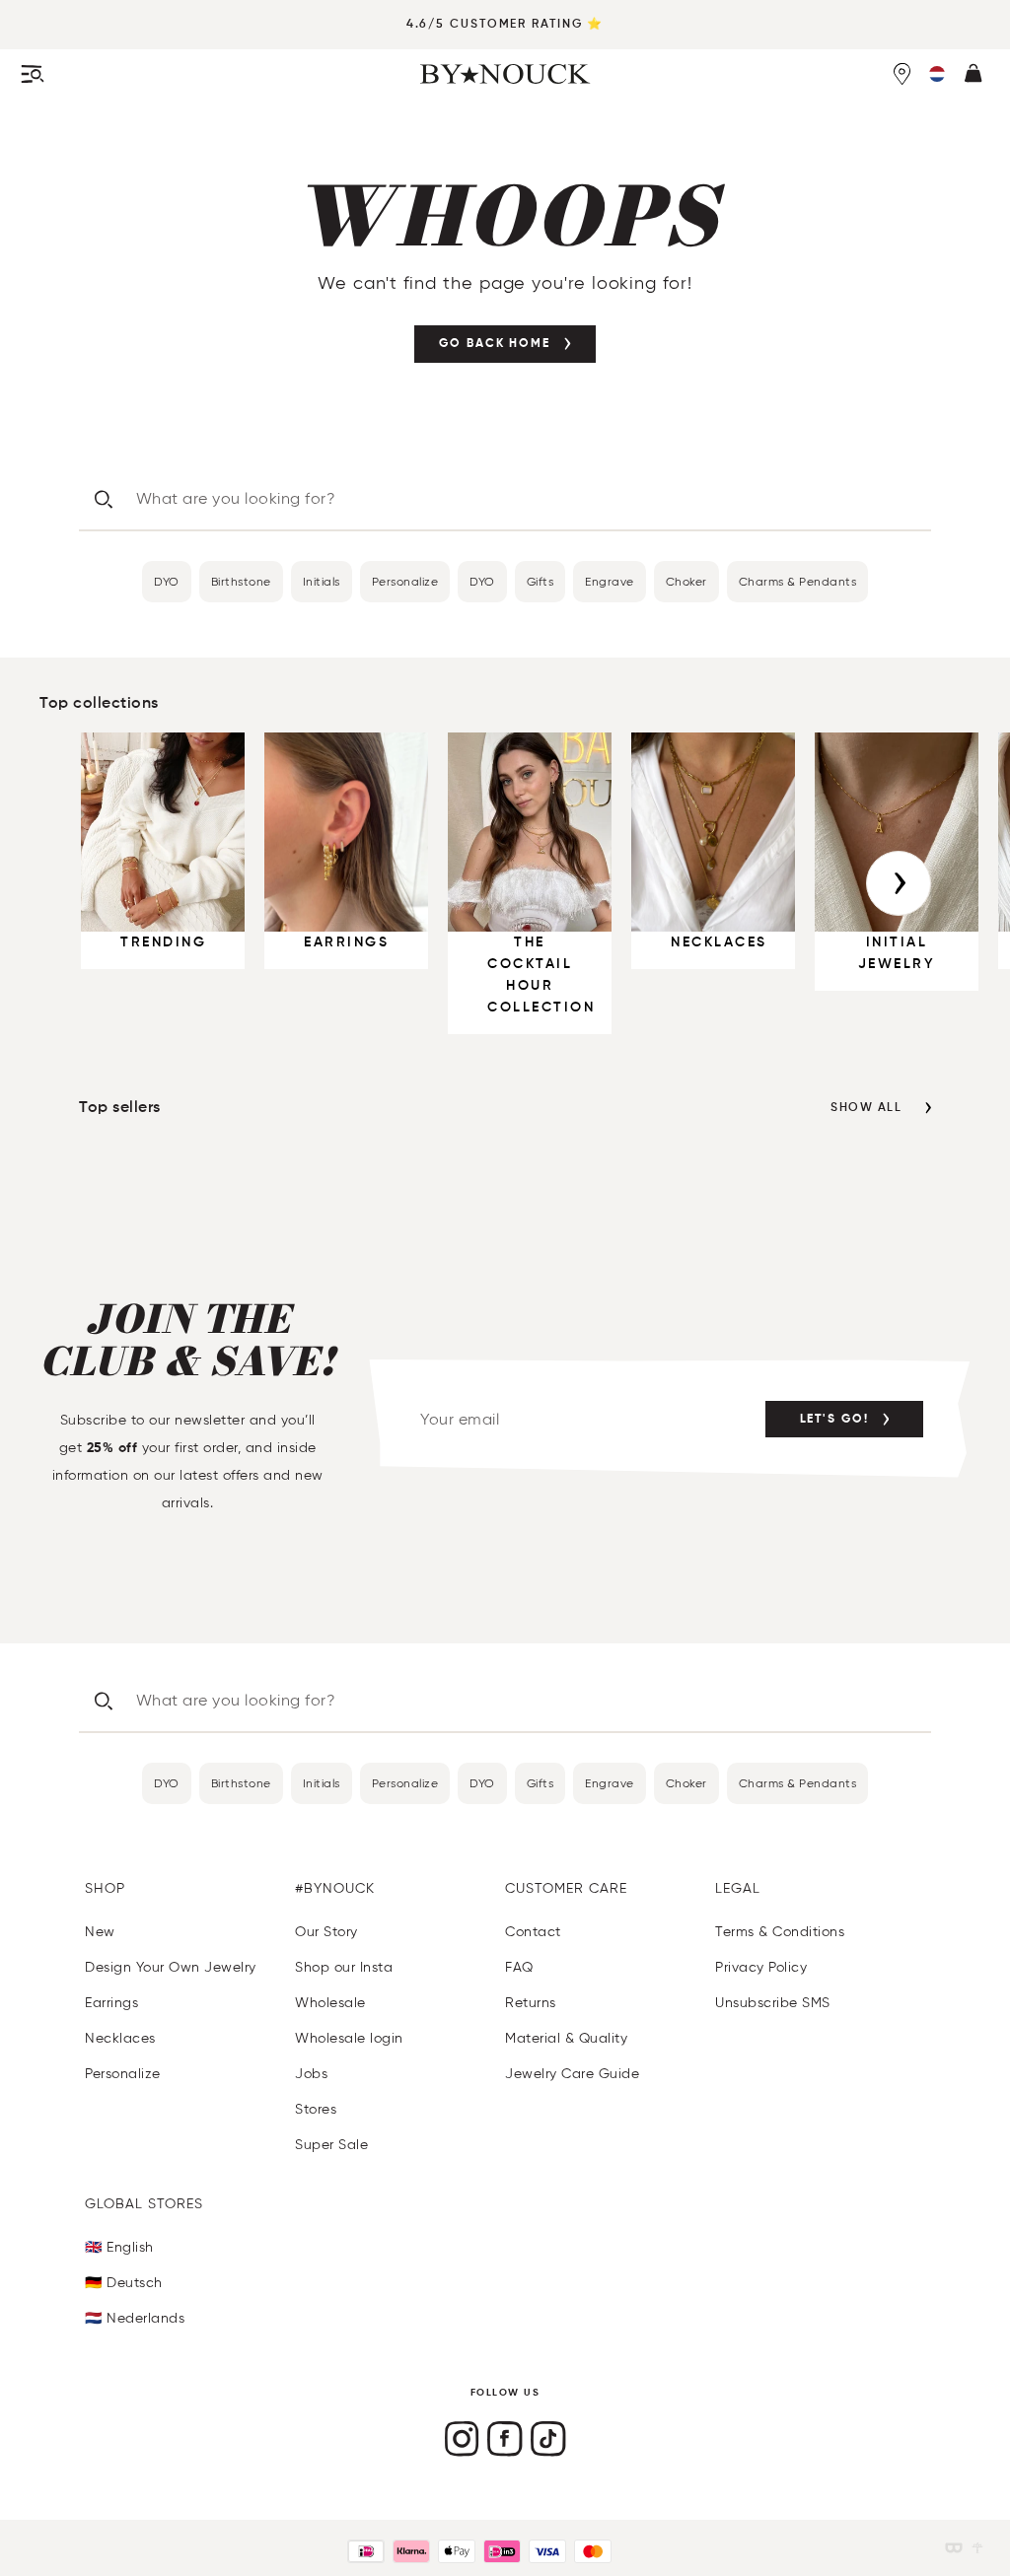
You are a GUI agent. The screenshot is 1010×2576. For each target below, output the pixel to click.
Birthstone (241, 581)
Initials (322, 581)
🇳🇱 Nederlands (135, 2318)
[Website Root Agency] (977, 2548)
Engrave (610, 581)
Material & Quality (566, 2038)
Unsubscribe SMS (773, 2003)
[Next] (899, 883)
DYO (167, 581)
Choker (686, 581)
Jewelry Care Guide (572, 2074)
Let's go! (834, 1420)
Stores (316, 2109)
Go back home (495, 344)
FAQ (519, 1967)
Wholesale (330, 2003)
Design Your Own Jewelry (171, 1967)
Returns (531, 2003)
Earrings (111, 2003)
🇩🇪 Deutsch (124, 2283)
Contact (533, 1932)
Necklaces (120, 2038)
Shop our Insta (344, 1967)
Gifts (541, 581)
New (100, 1932)
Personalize (405, 581)
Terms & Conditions (780, 1932)
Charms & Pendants (798, 581)
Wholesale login (349, 2038)
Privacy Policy (761, 1967)
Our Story (326, 1932)
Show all (866, 1108)
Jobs (311, 2074)
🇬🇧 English (119, 2247)
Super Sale (331, 2145)
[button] (937, 74)
